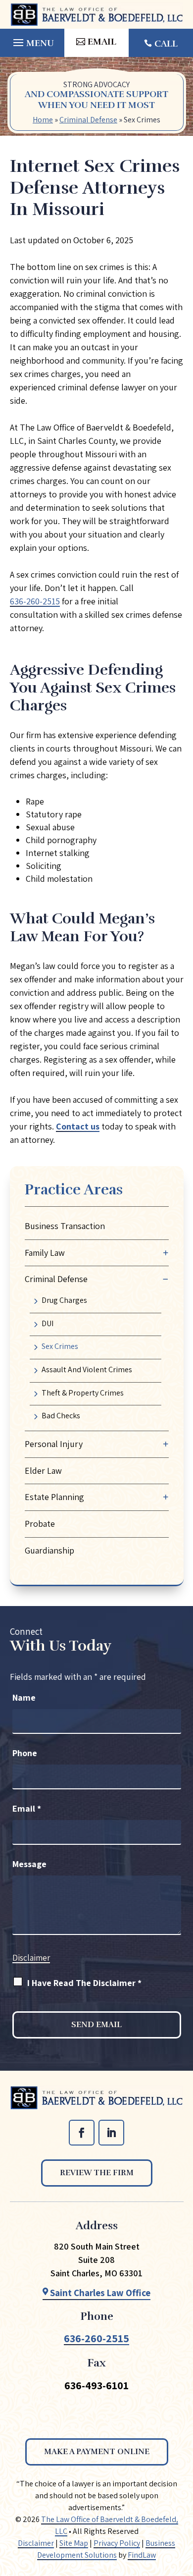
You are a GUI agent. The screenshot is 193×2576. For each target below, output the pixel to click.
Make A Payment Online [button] (97, 2452)
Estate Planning (54, 1497)
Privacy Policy (117, 2543)
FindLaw (142, 2555)
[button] (32, 40)
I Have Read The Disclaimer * (84, 1983)
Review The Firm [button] (97, 2173)
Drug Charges (64, 1300)
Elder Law (43, 1471)
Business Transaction (65, 1226)
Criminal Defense (56, 1279)
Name (24, 1697)
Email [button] (102, 42)
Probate (40, 1524)
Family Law (45, 1253)
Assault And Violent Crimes (87, 1369)
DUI (48, 1323)
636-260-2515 (35, 601)
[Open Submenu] (166, 1253)
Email (27, 1808)
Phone (25, 1753)
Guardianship (49, 1550)
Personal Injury (54, 1444)
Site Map (74, 2543)
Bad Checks (61, 1416)
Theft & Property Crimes (83, 1393)
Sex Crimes (60, 1346)
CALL (166, 44)
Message (29, 1864)
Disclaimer (31, 1958)
